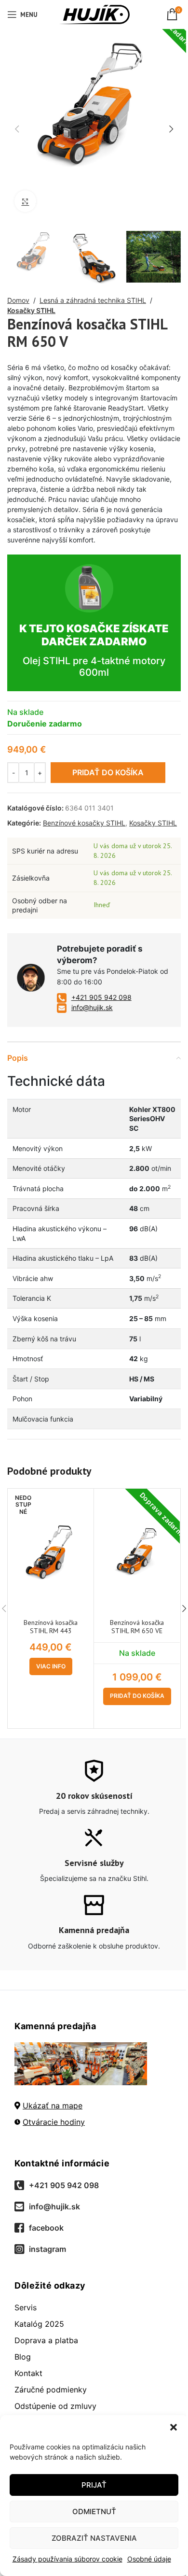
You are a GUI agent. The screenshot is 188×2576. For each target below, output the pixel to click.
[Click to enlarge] (25, 201)
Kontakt (28, 2373)
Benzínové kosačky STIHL (84, 823)
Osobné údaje (149, 2559)
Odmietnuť (94, 2512)
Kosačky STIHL (31, 310)
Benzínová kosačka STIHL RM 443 (51, 1627)
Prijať (94, 2485)
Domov (18, 300)
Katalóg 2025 (39, 2324)
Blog (23, 2357)
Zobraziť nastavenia (94, 2538)
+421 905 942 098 (101, 997)
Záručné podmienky (51, 2390)
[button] (174, 2427)
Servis (26, 2307)
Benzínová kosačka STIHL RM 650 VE (137, 1627)
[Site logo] (94, 14)
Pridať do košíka (108, 772)
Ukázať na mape (53, 2106)
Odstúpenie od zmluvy (55, 2406)
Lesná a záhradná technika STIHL (93, 300)
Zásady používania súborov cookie (67, 2559)
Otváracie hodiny (54, 2122)
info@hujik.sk (92, 1007)
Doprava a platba (46, 2340)
